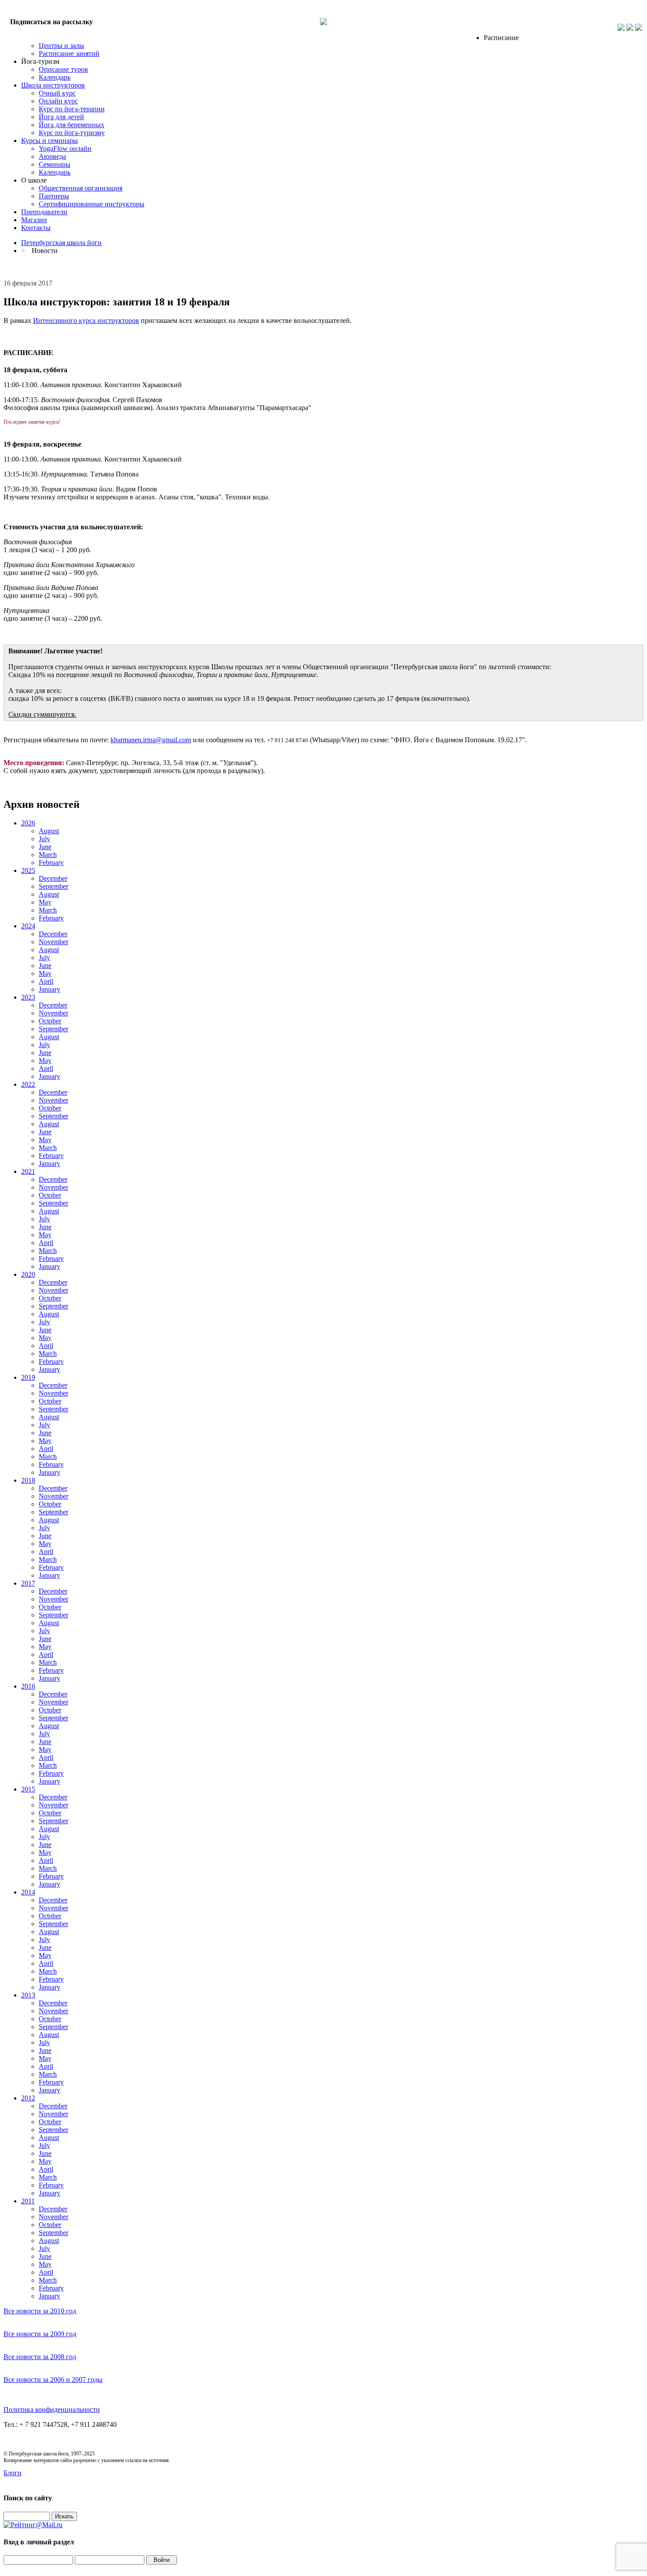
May (45, 902)
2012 (28, 2098)
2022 (28, 1084)
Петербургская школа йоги (61, 243)
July (44, 839)
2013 (28, 1995)
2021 (28, 1171)
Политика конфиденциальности (52, 2409)
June (45, 847)
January (50, 989)
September (53, 886)
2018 (28, 1480)
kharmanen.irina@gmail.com (151, 740)
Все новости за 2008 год (40, 2357)
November (53, 942)
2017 (28, 1583)
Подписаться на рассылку (51, 22)
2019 (28, 1377)
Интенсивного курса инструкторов (86, 321)
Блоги (13, 2473)
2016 (28, 1686)
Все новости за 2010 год (40, 2311)
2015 (28, 1789)
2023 (28, 997)
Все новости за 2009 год (40, 2334)
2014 (28, 1892)
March (48, 855)
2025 (28, 870)
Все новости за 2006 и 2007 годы (53, 2380)
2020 (28, 1274)
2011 (28, 2201)
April (46, 981)
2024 (28, 926)
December (53, 878)
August (49, 831)
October (50, 1021)
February (51, 863)
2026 (28, 823)
